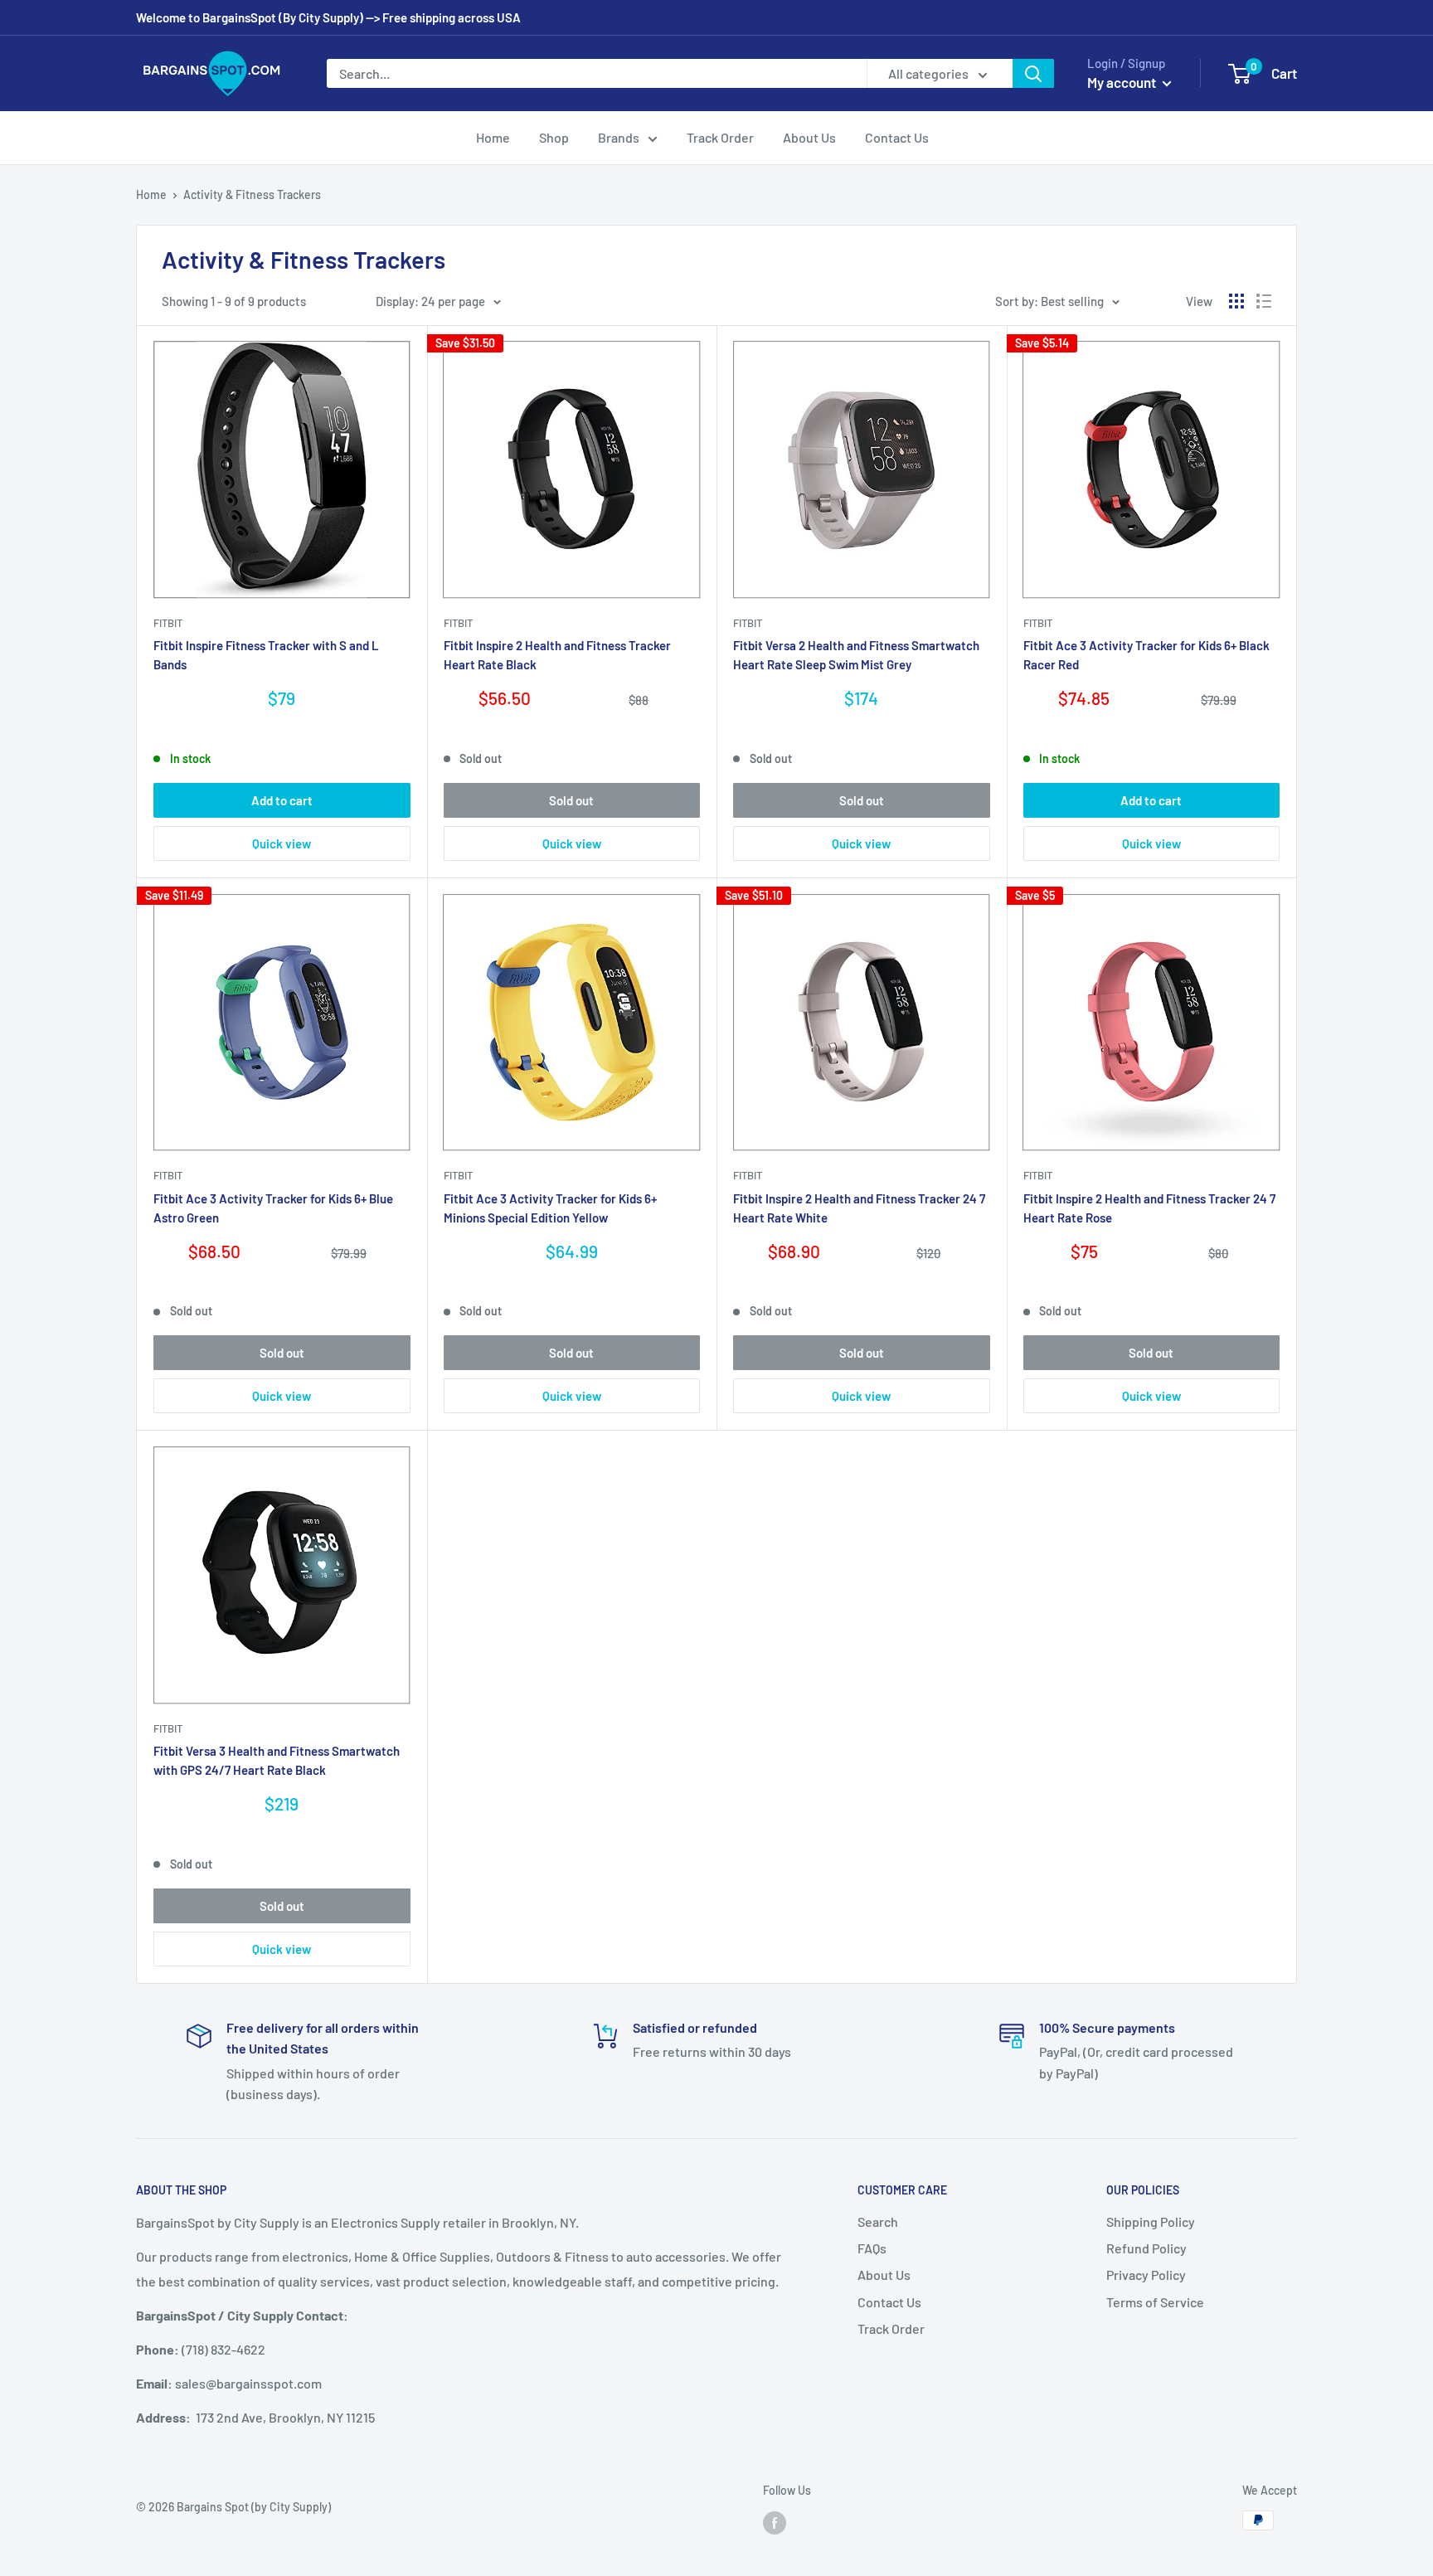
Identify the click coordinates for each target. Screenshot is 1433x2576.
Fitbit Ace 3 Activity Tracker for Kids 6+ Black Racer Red (1146, 655)
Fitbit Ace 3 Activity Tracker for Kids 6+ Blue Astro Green (273, 1208)
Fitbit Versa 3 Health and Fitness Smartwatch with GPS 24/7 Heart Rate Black (277, 1760)
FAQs (872, 2248)
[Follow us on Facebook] (775, 2522)
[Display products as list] (1264, 301)
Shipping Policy (1151, 2221)
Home (493, 137)
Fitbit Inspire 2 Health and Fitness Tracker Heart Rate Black (557, 655)
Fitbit (168, 623)
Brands (619, 137)
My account (1123, 82)
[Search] (1033, 73)
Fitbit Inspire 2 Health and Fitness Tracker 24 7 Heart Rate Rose (1149, 1208)
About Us (809, 137)
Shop (554, 137)
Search (878, 2221)
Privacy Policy (1146, 2275)
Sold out (571, 800)
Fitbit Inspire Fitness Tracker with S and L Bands (266, 655)
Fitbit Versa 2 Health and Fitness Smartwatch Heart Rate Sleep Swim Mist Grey (856, 655)
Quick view (282, 843)
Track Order (720, 137)
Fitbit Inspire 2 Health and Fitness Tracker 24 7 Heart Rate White (859, 1208)
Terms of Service (1155, 2302)
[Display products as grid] (1236, 301)
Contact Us (897, 137)
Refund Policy (1146, 2248)
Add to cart (282, 800)
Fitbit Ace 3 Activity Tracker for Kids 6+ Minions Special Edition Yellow (550, 1208)
